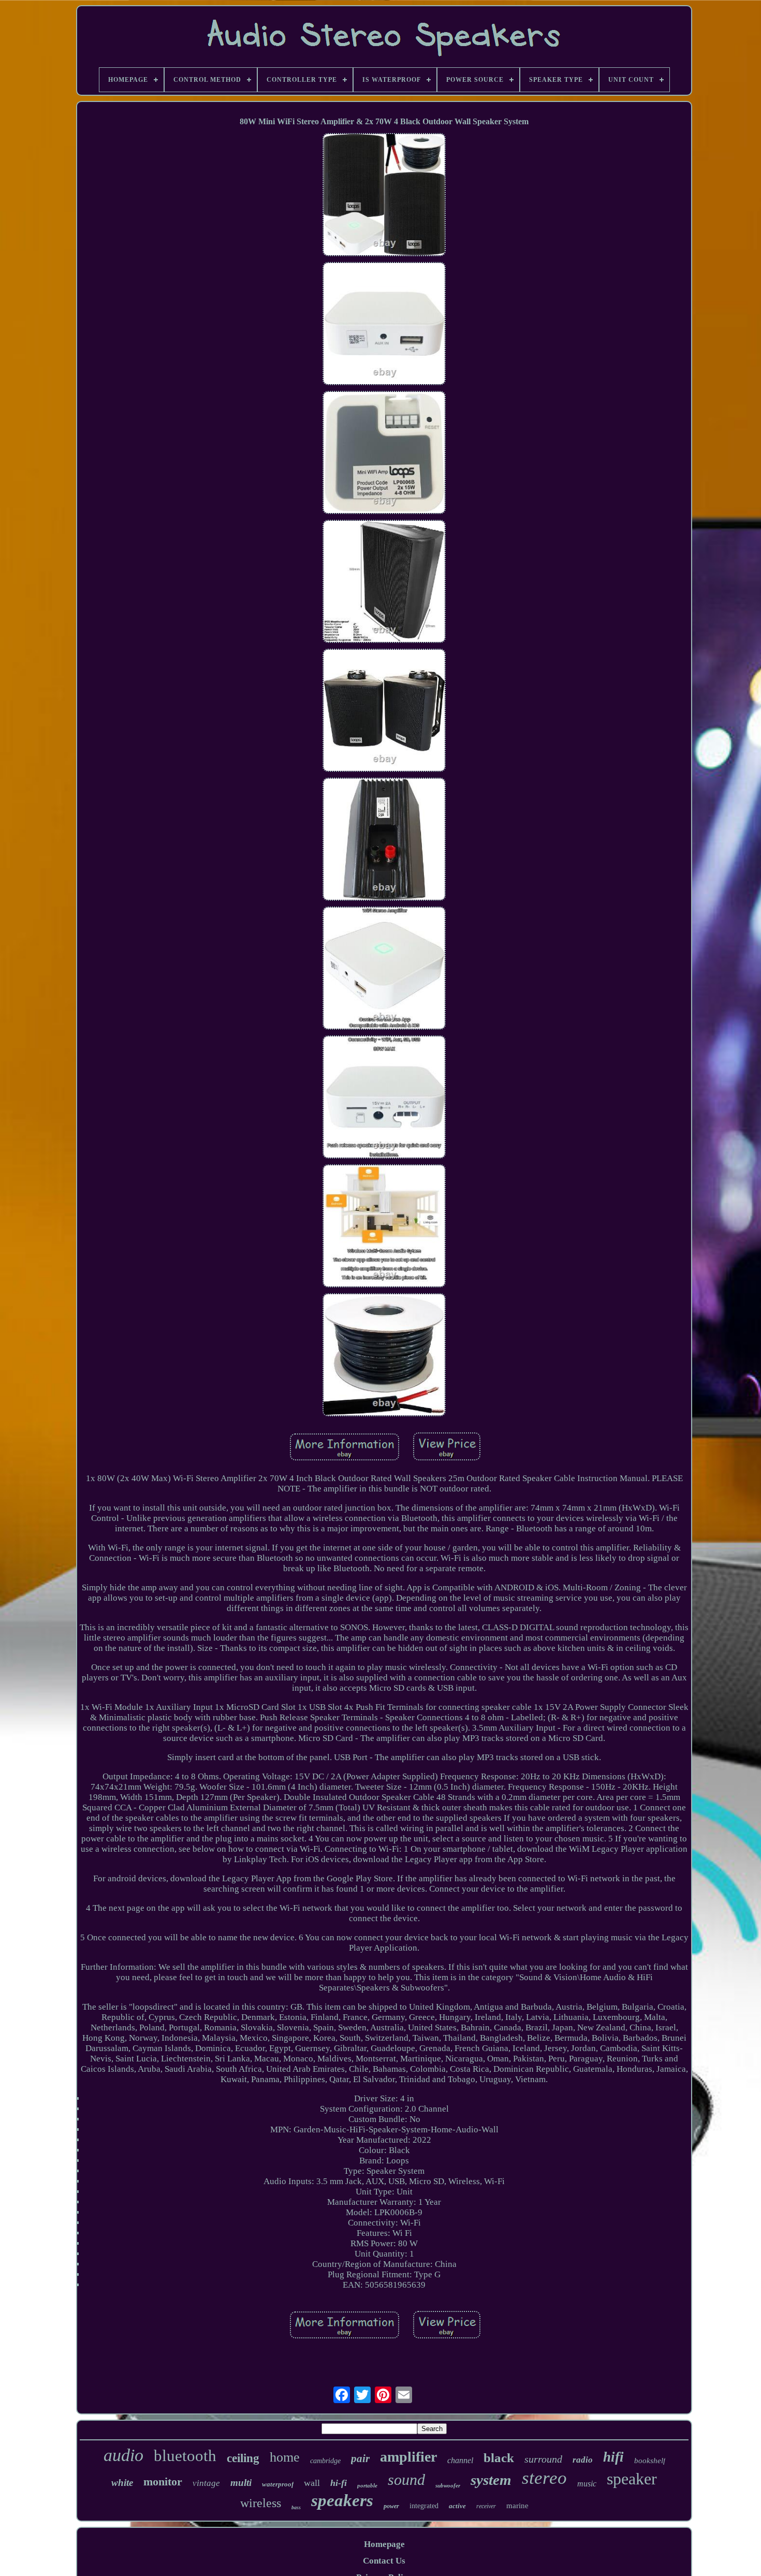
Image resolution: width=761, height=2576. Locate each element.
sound (406, 2479)
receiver (486, 2506)
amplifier (408, 2457)
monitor (163, 2482)
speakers (342, 2500)
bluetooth (185, 2456)
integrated (424, 2506)
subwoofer (448, 2485)
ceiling (243, 2458)
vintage (206, 2483)
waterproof (278, 2484)
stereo (544, 2478)
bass (296, 2507)
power (391, 2506)
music (587, 2484)
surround (543, 2459)
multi (241, 2483)
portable (367, 2485)
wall (312, 2483)
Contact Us (384, 2561)
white (122, 2483)
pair (360, 2458)
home (285, 2457)
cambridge (325, 2461)
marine (517, 2506)
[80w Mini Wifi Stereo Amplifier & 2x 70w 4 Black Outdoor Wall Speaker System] (384, 196)
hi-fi (339, 2483)
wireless (261, 2503)
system (491, 2480)
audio (123, 2455)
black (499, 2458)
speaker (632, 2479)
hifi (613, 2457)
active (457, 2506)
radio (583, 2460)
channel (460, 2460)
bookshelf (650, 2461)
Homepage (384, 2544)
